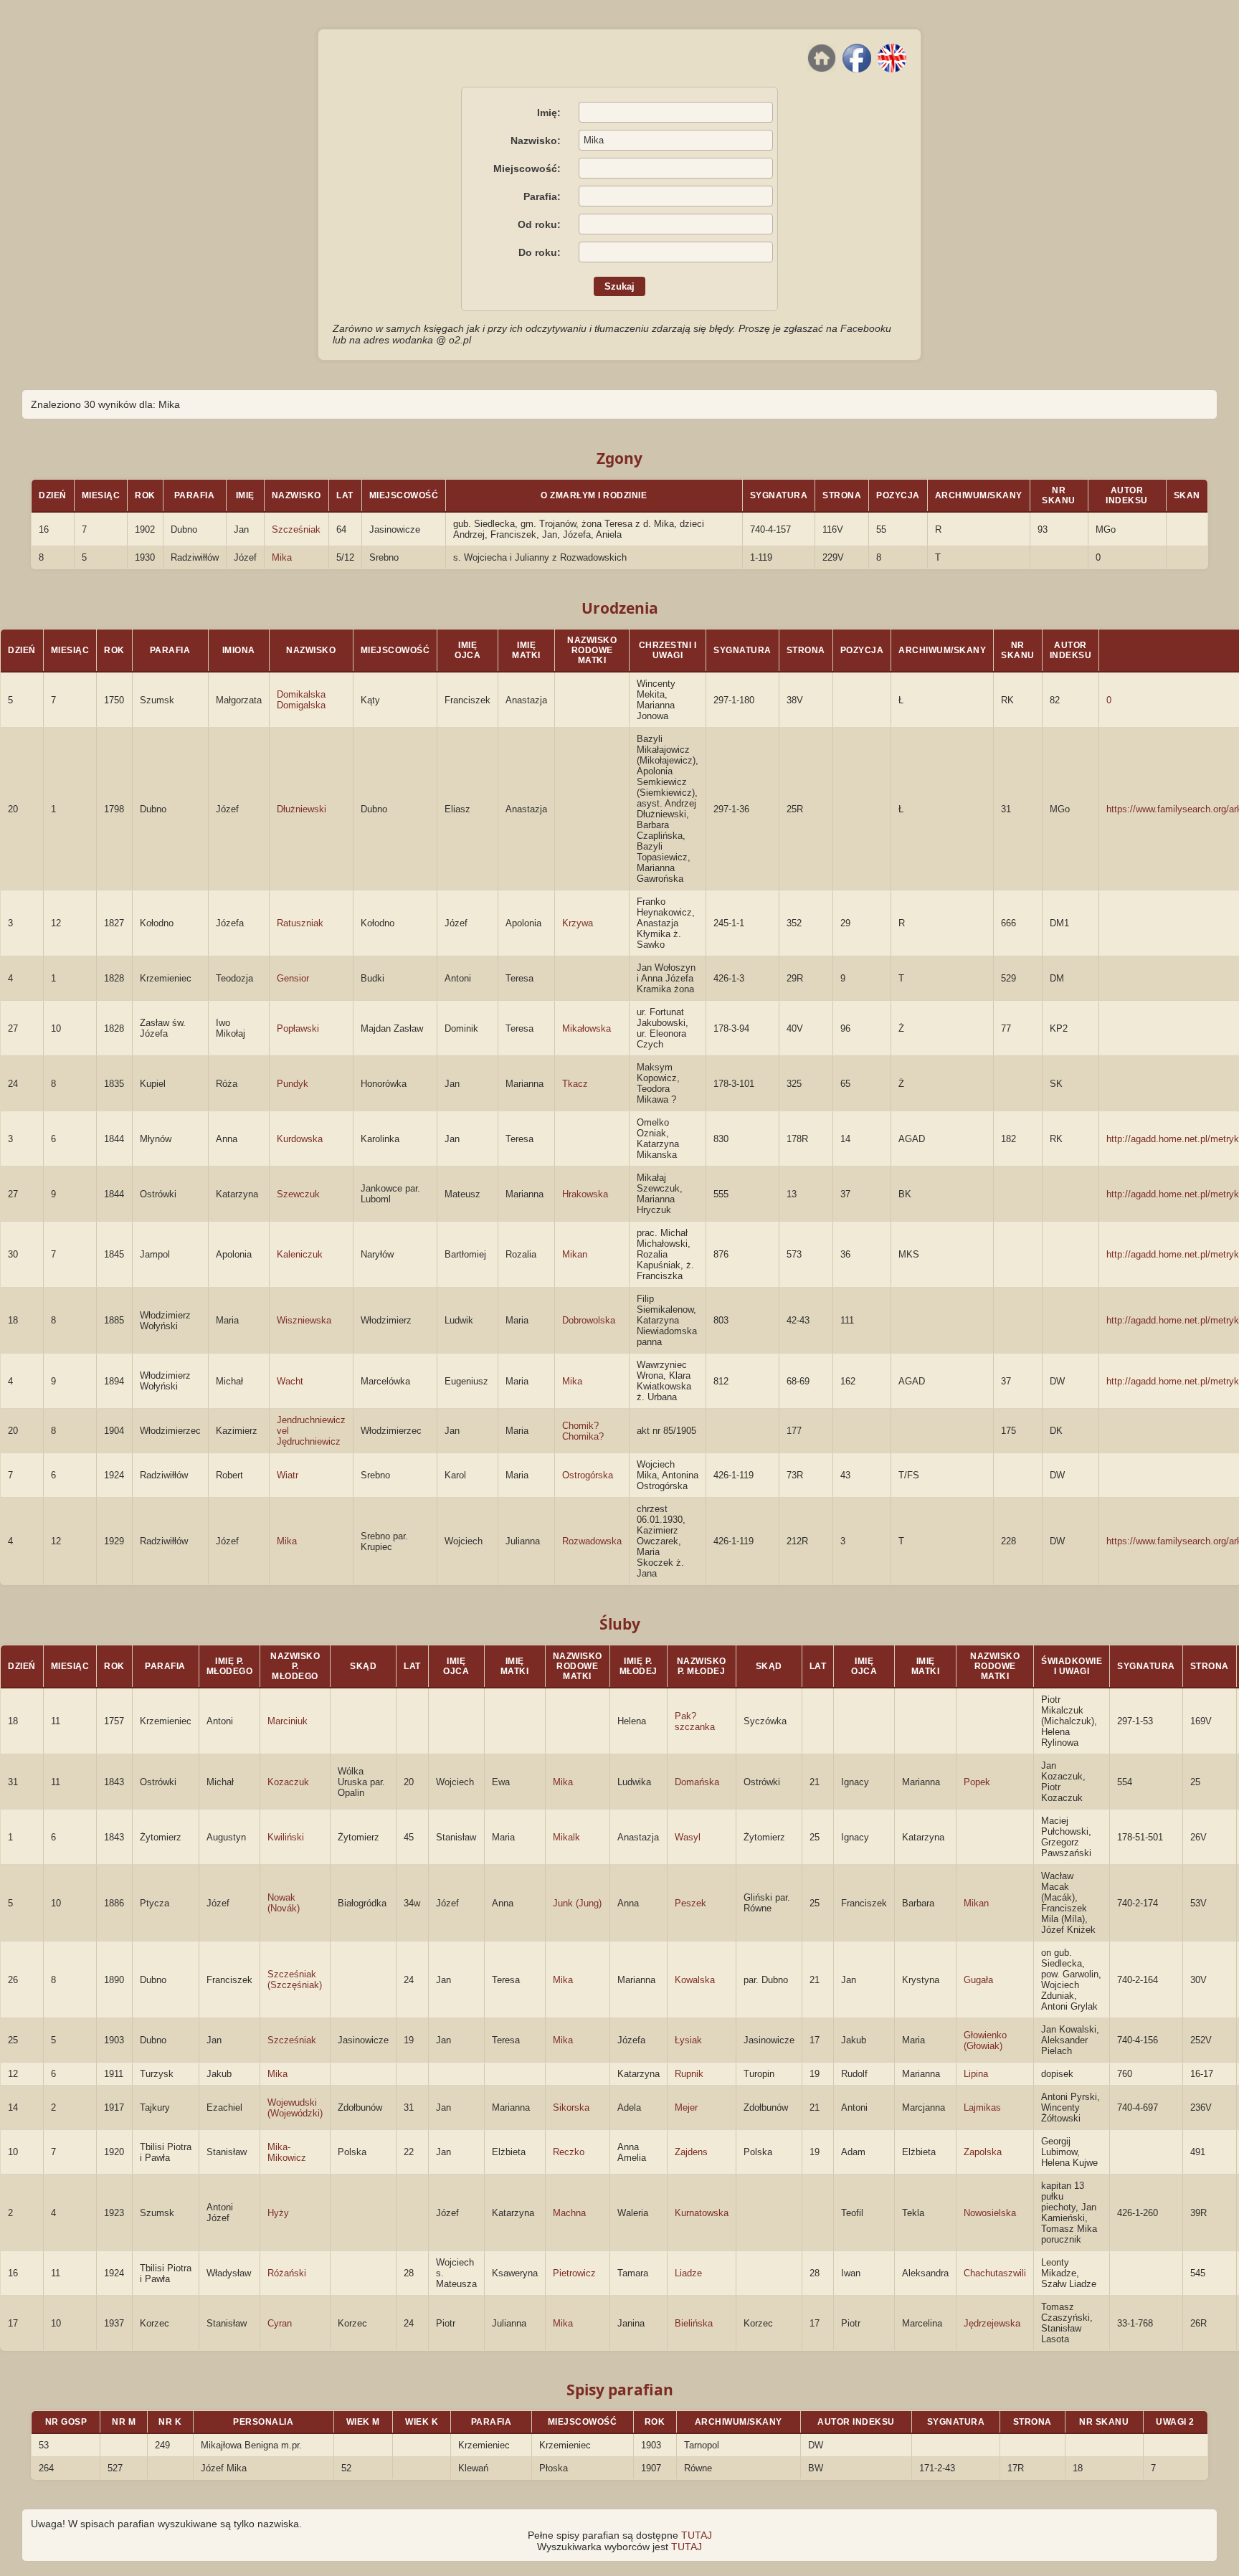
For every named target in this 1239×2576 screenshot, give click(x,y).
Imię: (549, 113)
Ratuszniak (300, 923)
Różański (287, 2273)
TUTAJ (697, 2535)
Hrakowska (585, 1194)
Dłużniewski (302, 809)
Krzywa (578, 923)
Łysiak (688, 2040)
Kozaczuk (288, 1782)
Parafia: (542, 196)
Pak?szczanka (695, 1721)
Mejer (686, 2107)
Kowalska (695, 1980)
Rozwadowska (592, 1541)
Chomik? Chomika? (583, 1431)
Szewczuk (298, 1194)
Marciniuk (288, 1721)
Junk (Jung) (577, 1903)
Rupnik (689, 2074)
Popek (977, 1782)
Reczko (569, 2152)
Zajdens (691, 2152)
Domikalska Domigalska (301, 700)
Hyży (278, 2213)
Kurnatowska (702, 2213)
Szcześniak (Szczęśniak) (295, 1979)
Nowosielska (990, 2213)
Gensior (293, 978)
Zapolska (983, 2152)
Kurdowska (300, 1139)
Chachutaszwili (995, 2273)
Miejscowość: (527, 168)
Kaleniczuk (300, 1254)
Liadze (688, 2273)
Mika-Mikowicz (287, 2152)
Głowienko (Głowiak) (985, 2040)
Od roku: (539, 224)
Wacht (290, 1381)
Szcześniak (296, 529)
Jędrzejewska (992, 2323)
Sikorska (571, 2107)
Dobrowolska (589, 1320)
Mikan (575, 1254)
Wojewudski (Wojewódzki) (295, 2108)
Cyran (280, 2323)
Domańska (697, 1782)
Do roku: (540, 252)
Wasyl (688, 1837)
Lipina (976, 2074)
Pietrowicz (574, 2273)
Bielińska (694, 2323)
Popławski (298, 1028)
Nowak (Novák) (284, 1903)
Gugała (978, 1980)
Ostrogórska (588, 1475)
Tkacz (575, 1084)
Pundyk (293, 1084)
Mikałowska (587, 1028)
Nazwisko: (536, 141)
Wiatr (288, 1475)
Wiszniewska (304, 1320)
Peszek (690, 1903)
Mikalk (566, 1837)
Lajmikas (982, 2107)
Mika (282, 557)
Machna (569, 2213)
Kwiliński (286, 1837)
